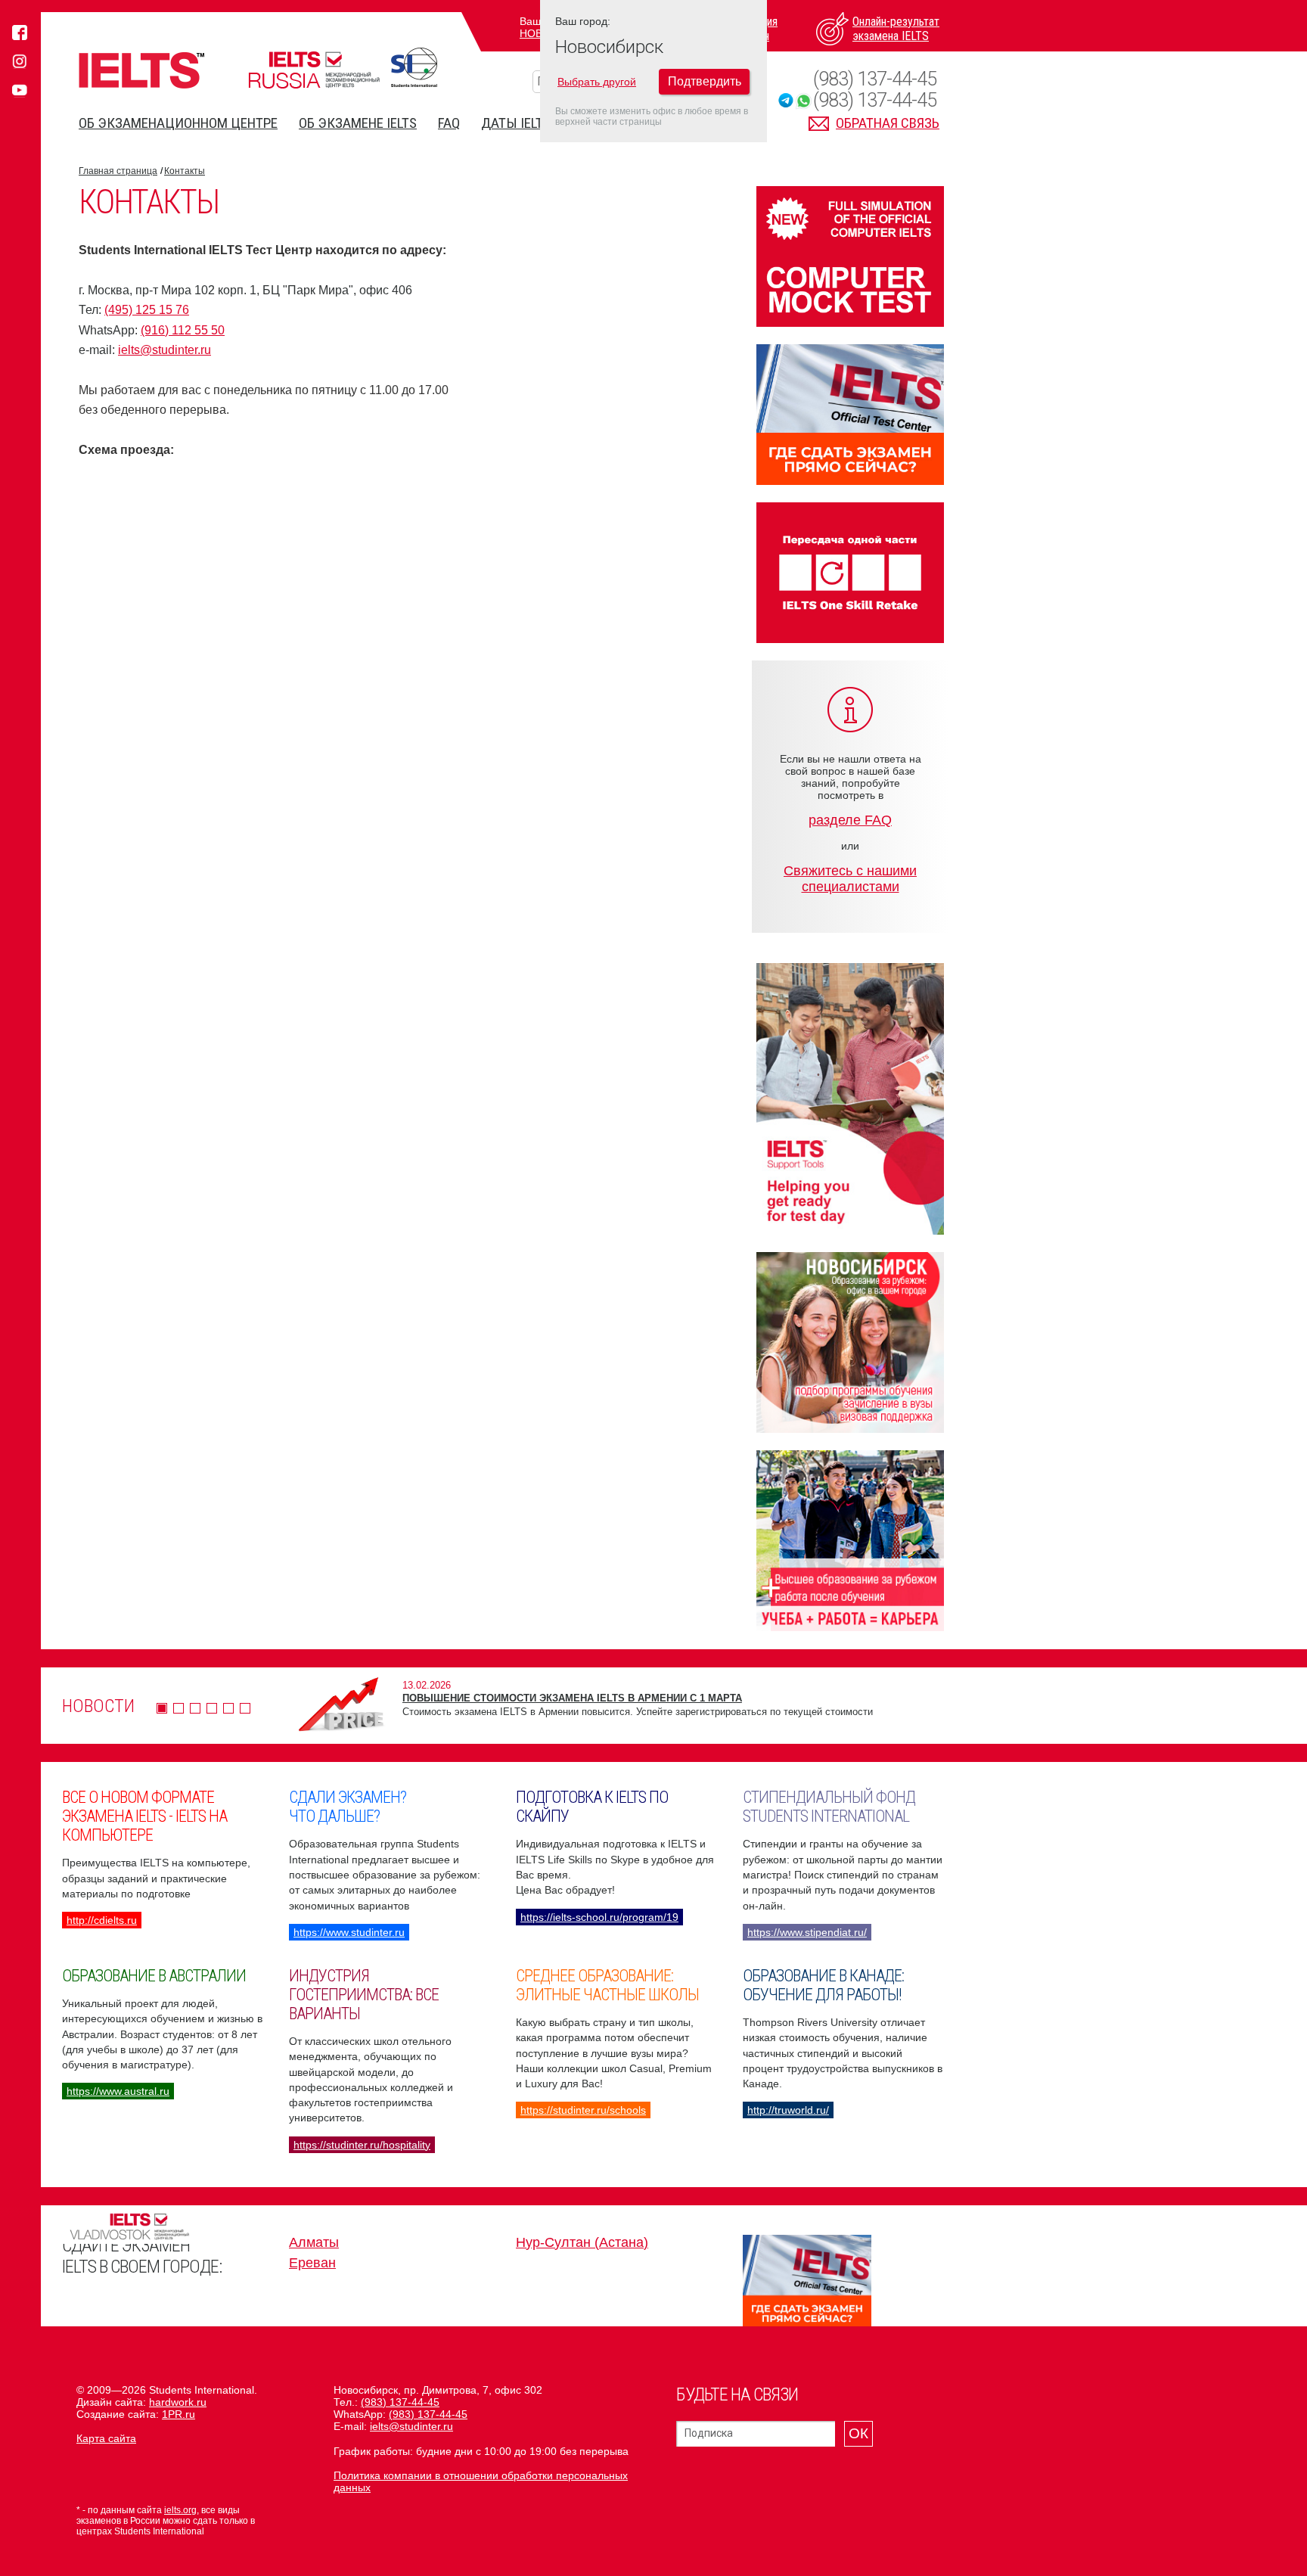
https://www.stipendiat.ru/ (807, 1932)
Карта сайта (106, 2438)
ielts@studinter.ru (165, 350)
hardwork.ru (178, 2402)
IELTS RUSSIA (314, 70)
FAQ (449, 123)
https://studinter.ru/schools (583, 2110)
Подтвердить (705, 81)
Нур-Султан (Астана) (582, 2242)
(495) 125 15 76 (147, 310)
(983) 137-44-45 (875, 79)
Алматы (314, 2242)
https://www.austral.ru (118, 2091)
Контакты (185, 171)
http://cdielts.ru (102, 1920)
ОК (858, 2433)
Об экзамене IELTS (358, 123)
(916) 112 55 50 (183, 330)
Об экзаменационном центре (178, 123)
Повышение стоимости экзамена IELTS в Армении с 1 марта (572, 1698)
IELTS (141, 70)
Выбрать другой (597, 82)
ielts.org (180, 2510)
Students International (414, 67)
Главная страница (118, 171)
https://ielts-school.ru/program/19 (599, 1917)
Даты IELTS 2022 (531, 123)
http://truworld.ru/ (788, 2110)
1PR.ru (179, 2414)
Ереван (312, 2263)
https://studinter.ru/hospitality (362, 2145)
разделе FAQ (850, 820)
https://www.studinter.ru (349, 1932)
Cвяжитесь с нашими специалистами (850, 879)
